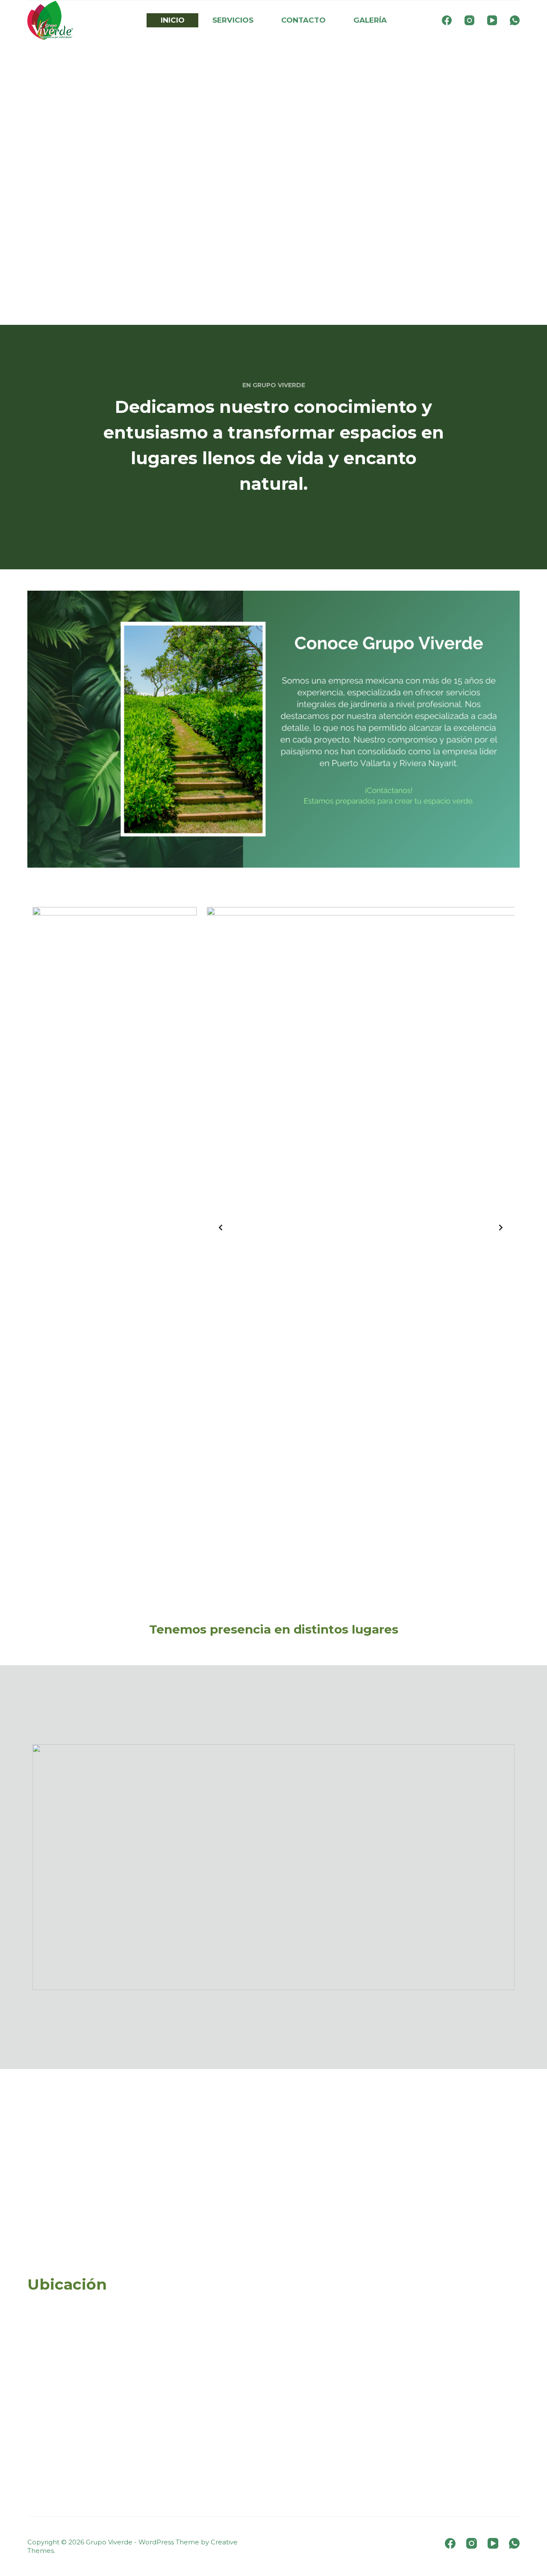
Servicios (233, 20)
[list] (361, 1228)
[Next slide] (501, 1228)
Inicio (173, 20)
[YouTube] (492, 20)
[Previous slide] (221, 1228)
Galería (370, 20)
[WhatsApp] (515, 20)
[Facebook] (447, 20)
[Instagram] (469, 20)
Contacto (303, 20)
